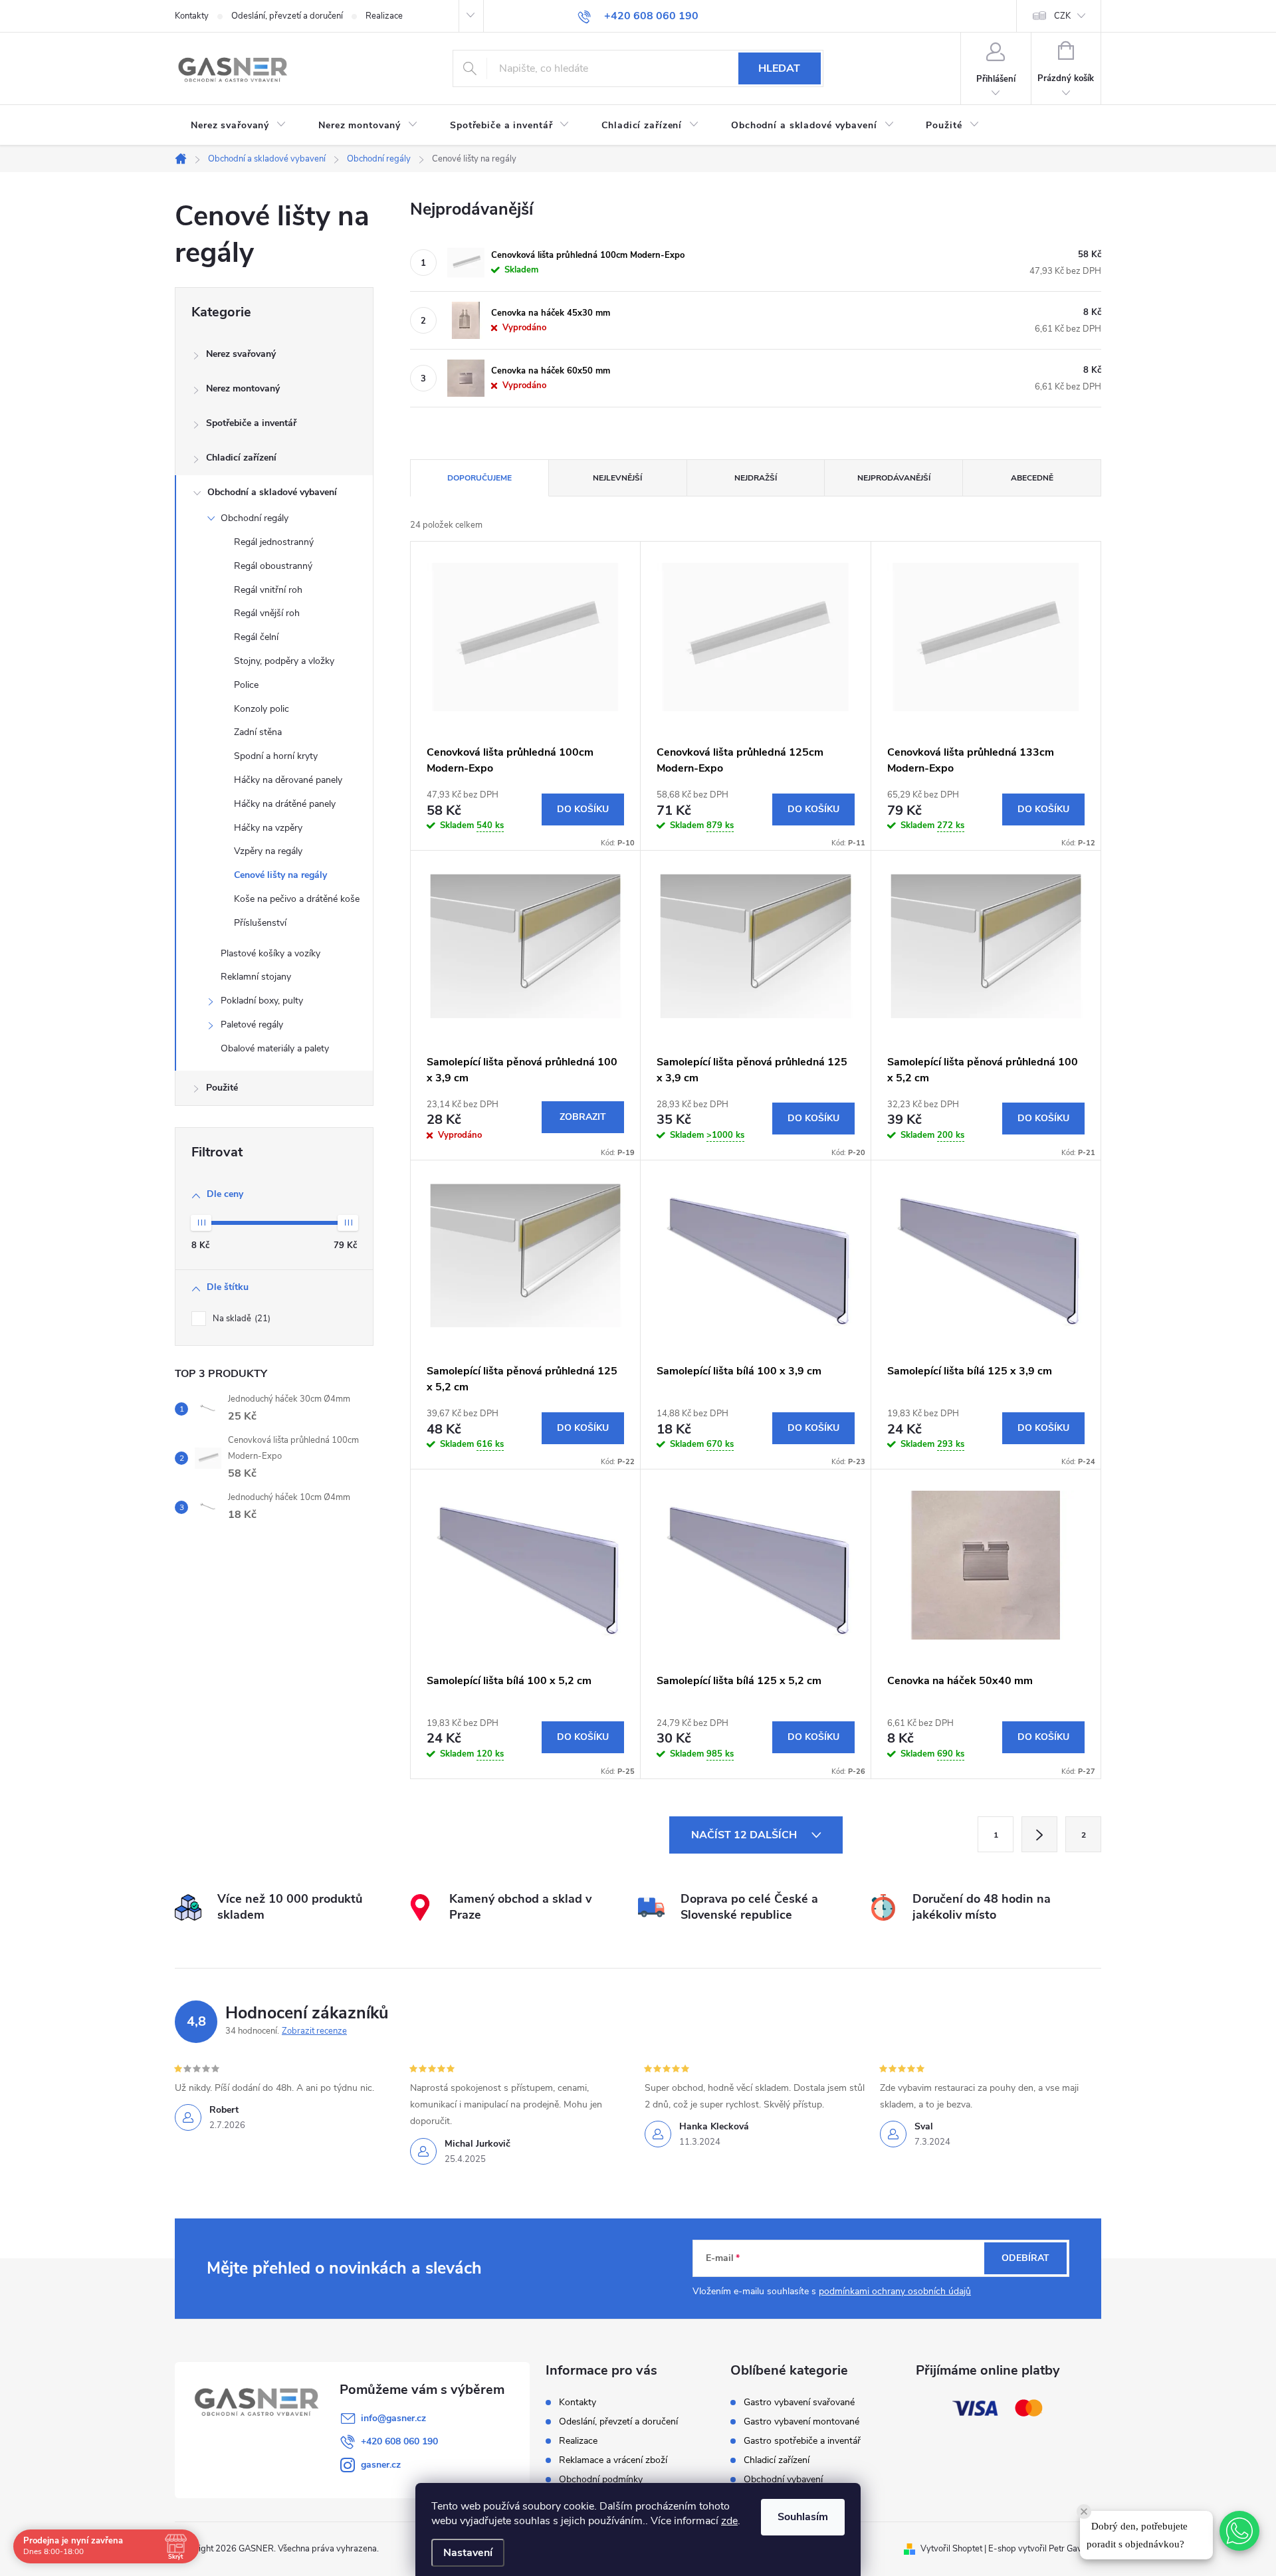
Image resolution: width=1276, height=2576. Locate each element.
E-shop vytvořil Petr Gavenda (1045, 2549)
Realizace (384, 16)
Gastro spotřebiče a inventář (802, 2441)
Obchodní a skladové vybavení (272, 492)
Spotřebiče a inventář (251, 423)
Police (246, 685)
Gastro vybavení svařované (799, 2403)
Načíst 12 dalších (745, 1835)
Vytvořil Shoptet (951, 2549)
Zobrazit (583, 1117)
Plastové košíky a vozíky (270, 953)
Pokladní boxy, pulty (262, 1001)
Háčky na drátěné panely (285, 804)
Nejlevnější (617, 478)
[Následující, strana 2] (1039, 1834)
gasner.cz (381, 2465)
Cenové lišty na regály (280, 875)
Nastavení (468, 2553)
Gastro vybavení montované (801, 2422)
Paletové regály (252, 1024)
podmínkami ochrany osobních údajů (895, 2291)
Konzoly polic (262, 709)
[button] (1239, 2531)
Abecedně (1032, 478)
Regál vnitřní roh (268, 590)
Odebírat (1025, 2258)
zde (729, 2521)
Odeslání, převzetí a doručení (287, 16)
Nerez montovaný (243, 388)
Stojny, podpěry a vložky (284, 661)
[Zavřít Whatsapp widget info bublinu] (1084, 2512)
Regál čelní (256, 637)
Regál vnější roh (267, 613)
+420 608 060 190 (399, 2441)
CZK (1062, 16)
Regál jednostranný (274, 542)
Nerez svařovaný (241, 354)
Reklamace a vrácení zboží (613, 2460)
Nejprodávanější (894, 478)
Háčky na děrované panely (288, 780)
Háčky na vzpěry (268, 828)
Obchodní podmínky (601, 2479)
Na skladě (240, 1319)
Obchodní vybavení (783, 2480)
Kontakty (192, 16)
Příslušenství (260, 923)
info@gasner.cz (393, 2418)
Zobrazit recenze (314, 2031)
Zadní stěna (258, 732)
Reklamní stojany (256, 977)
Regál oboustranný (273, 566)
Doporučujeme (479, 478)
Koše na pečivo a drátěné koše (297, 899)
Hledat (779, 68)
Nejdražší (756, 478)
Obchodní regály (255, 518)
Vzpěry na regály (268, 851)
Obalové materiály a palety (275, 1048)
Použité (222, 1088)
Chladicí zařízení (241, 458)
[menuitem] (239, 126)
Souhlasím (803, 2517)
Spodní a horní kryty (276, 756)
